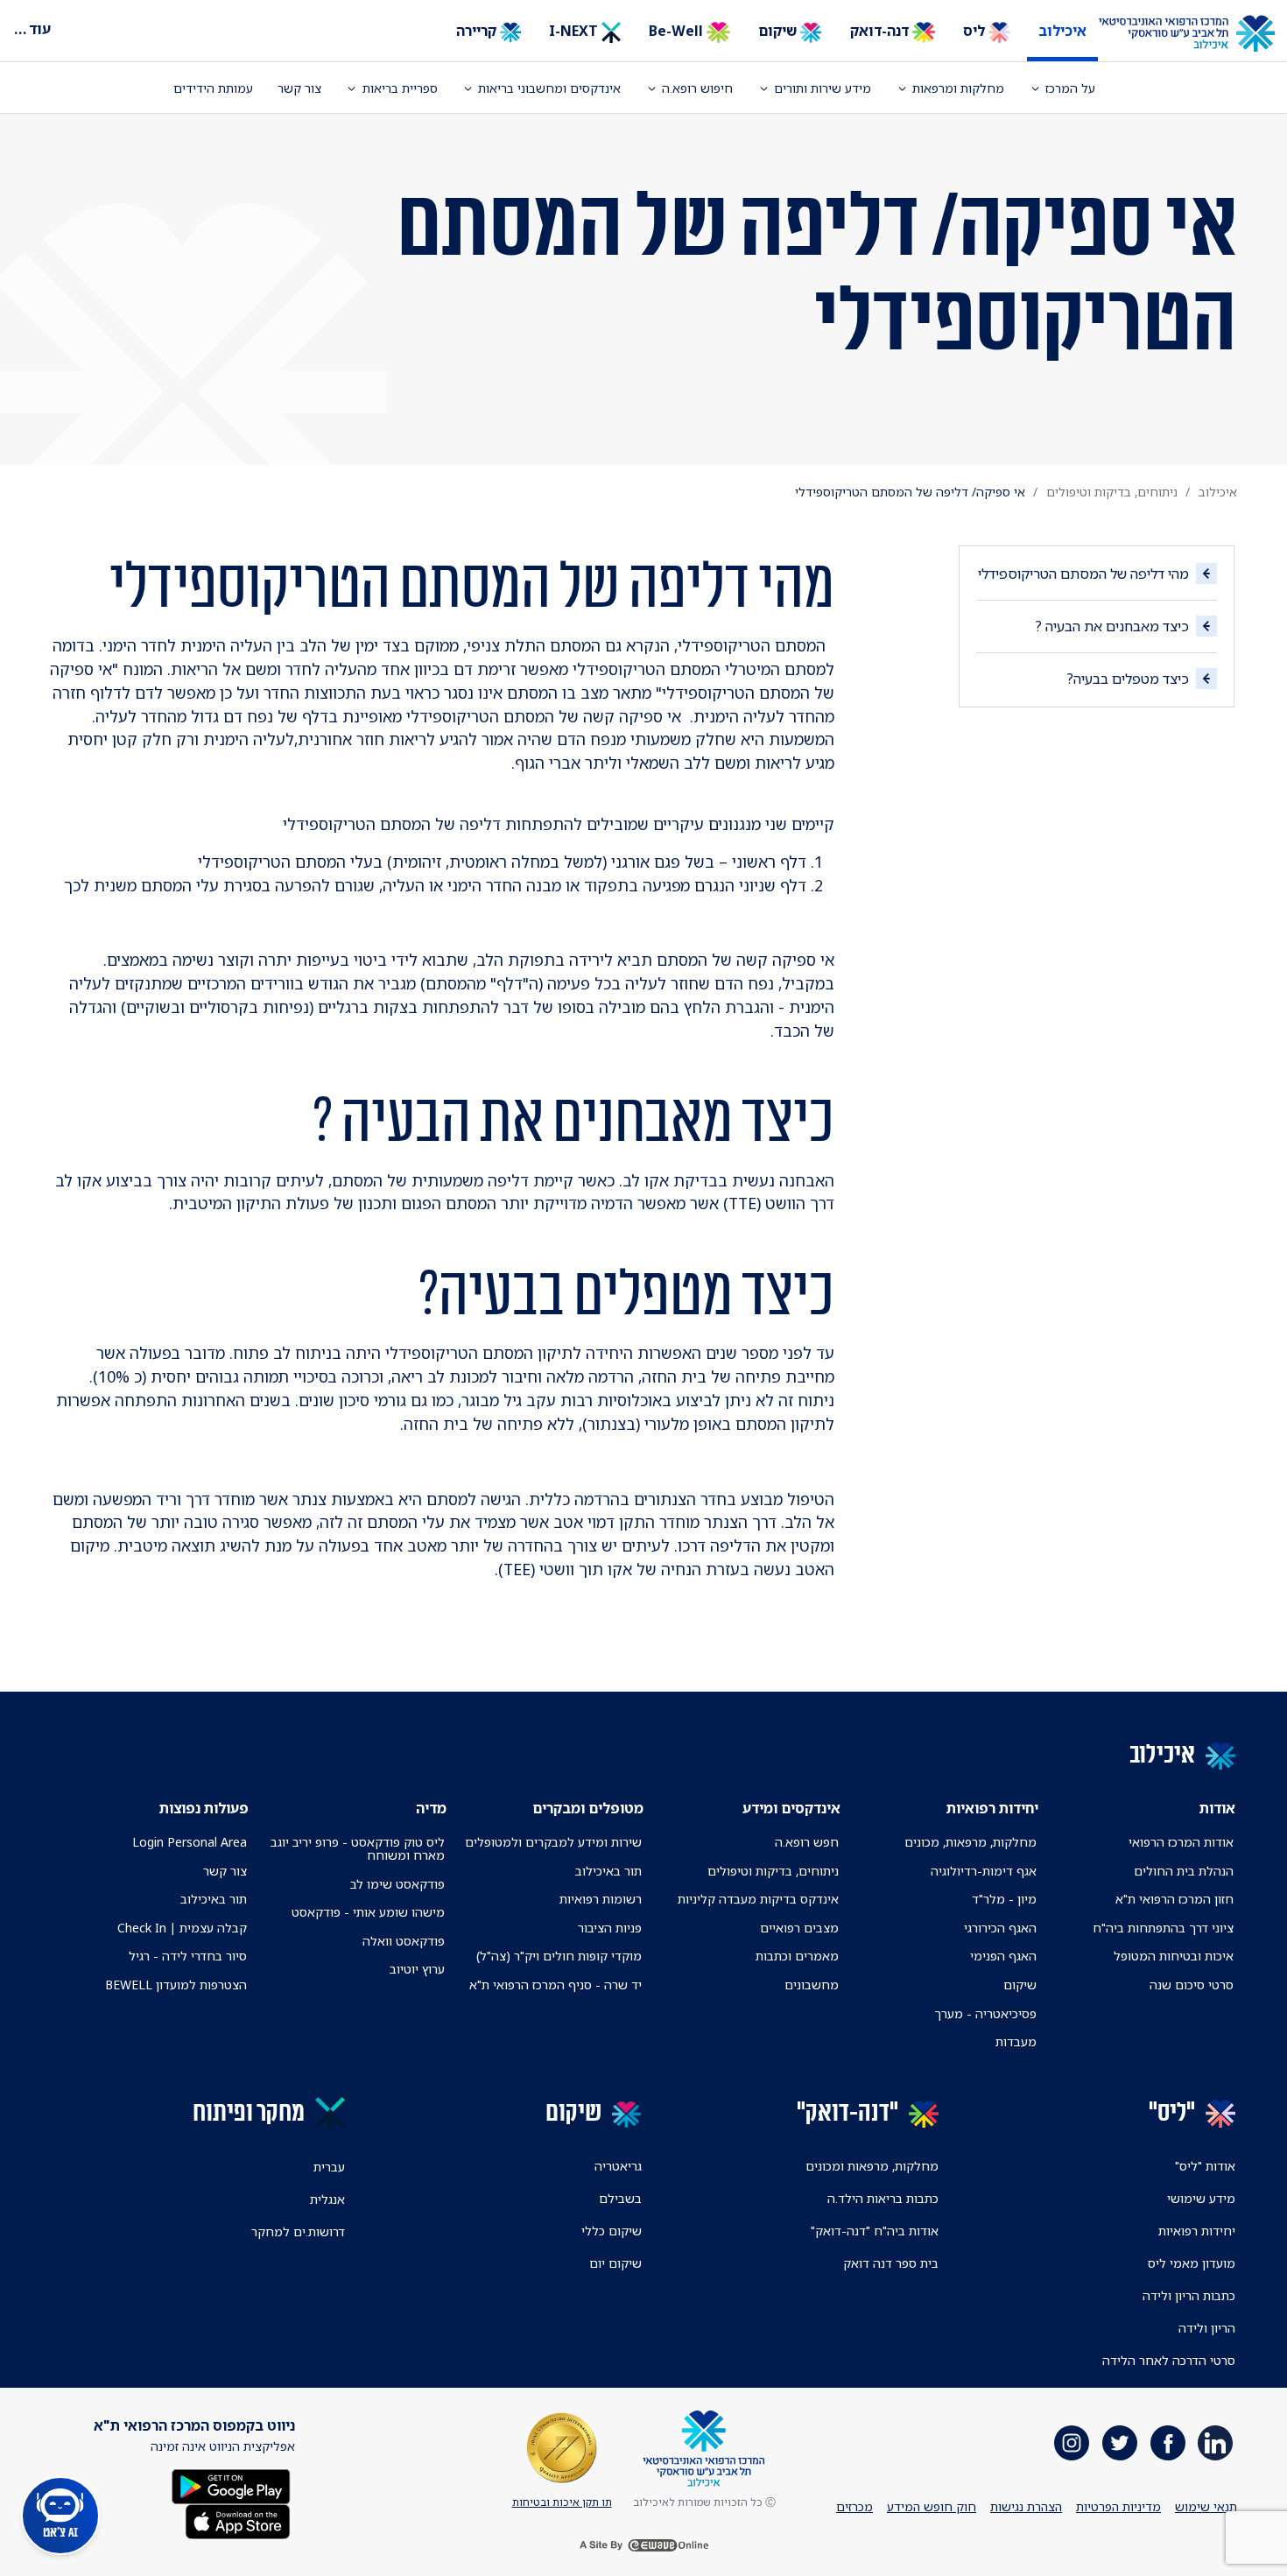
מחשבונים (812, 1985)
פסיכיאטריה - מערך (985, 2013)
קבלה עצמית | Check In (182, 1928)
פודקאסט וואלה (404, 1941)
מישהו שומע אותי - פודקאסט (368, 1912)
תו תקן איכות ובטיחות (562, 2502)
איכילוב (1062, 31)
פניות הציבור (610, 1928)
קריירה (478, 31)
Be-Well (678, 31)
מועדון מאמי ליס (1192, 2263)
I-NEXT (575, 31)
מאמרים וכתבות (797, 1956)
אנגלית (327, 2199)
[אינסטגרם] (1072, 2443)
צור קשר (299, 88)
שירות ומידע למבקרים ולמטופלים (553, 1842)
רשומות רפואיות (601, 1899)
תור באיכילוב (608, 1871)
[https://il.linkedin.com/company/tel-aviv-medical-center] (1215, 2443)
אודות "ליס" (1205, 2166)
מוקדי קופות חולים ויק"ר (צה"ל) (559, 1956)
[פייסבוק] (1168, 2443)
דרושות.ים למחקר (298, 2231)
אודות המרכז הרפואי (1181, 1842)
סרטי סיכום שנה (1192, 1985)
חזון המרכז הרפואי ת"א (1174, 1899)
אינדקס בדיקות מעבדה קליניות (758, 1899)
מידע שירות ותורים (823, 88)
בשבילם (620, 2198)
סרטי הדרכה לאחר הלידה (1169, 2360)
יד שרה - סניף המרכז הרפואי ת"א (556, 1985)
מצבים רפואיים (799, 1928)
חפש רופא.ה (807, 1842)
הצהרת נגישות (1026, 2506)
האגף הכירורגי (1000, 1928)
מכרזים (854, 2506)
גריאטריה (618, 2166)
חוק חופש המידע (932, 2506)
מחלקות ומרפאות (958, 88)
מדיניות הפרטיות (1118, 2506)
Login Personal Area (190, 1842)
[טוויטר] (1120, 2443)
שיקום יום (615, 2263)
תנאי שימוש (1206, 2506)
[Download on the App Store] (238, 2520)
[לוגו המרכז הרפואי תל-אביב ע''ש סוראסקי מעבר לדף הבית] (1200, 34)
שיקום (779, 31)
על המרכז (1070, 88)
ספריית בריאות (400, 88)
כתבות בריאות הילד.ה (883, 2198)
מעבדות (1016, 2041)
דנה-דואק (881, 31)
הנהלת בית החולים (1184, 1871)
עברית (329, 2167)
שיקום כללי (612, 2231)
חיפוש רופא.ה (697, 88)
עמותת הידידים (213, 88)
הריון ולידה (1207, 2328)
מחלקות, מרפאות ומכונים (872, 2166)
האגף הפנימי (1003, 1956)
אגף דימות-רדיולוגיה (984, 1871)
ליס (976, 31)
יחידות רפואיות (1197, 2231)
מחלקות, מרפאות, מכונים (971, 1842)
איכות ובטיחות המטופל (1174, 1956)
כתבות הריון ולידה (1189, 2295)
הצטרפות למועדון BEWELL (176, 1985)
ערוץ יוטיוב (417, 1969)
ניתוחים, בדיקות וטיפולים (1112, 492)
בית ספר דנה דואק (891, 2263)
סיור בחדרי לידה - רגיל (188, 1956)
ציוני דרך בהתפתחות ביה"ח (1163, 1928)
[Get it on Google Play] (231, 2485)
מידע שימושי (1201, 2198)
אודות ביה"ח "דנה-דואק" (875, 2231)
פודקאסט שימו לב (397, 1884)
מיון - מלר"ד (1004, 1899)
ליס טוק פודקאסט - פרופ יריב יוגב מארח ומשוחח (357, 1848)
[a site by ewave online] (643, 2545)
